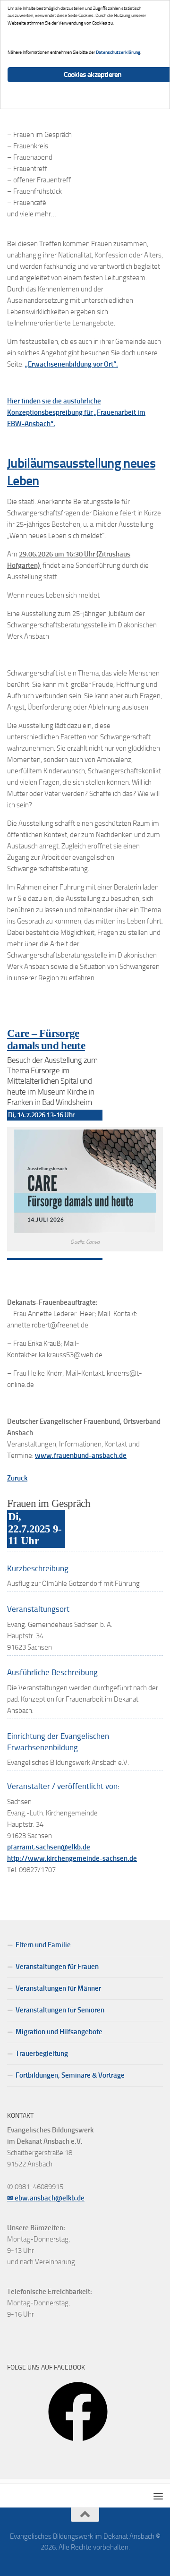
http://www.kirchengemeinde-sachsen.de (72, 1858)
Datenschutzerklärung (118, 52)
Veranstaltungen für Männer (58, 1988)
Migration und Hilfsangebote (59, 2032)
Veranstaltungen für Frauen (57, 1967)
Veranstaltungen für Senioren (60, 2010)
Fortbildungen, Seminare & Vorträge (70, 2075)
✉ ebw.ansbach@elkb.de (46, 2198)
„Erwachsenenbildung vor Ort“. (72, 364)
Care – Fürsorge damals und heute (46, 1040)
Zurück (17, 1478)
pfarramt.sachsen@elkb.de (49, 1847)
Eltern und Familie (43, 1945)
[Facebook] (78, 2445)
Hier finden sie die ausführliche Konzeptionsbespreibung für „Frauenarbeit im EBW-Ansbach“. (76, 412)
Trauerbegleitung (42, 2054)
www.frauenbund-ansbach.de (81, 1455)
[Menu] (158, 2496)
